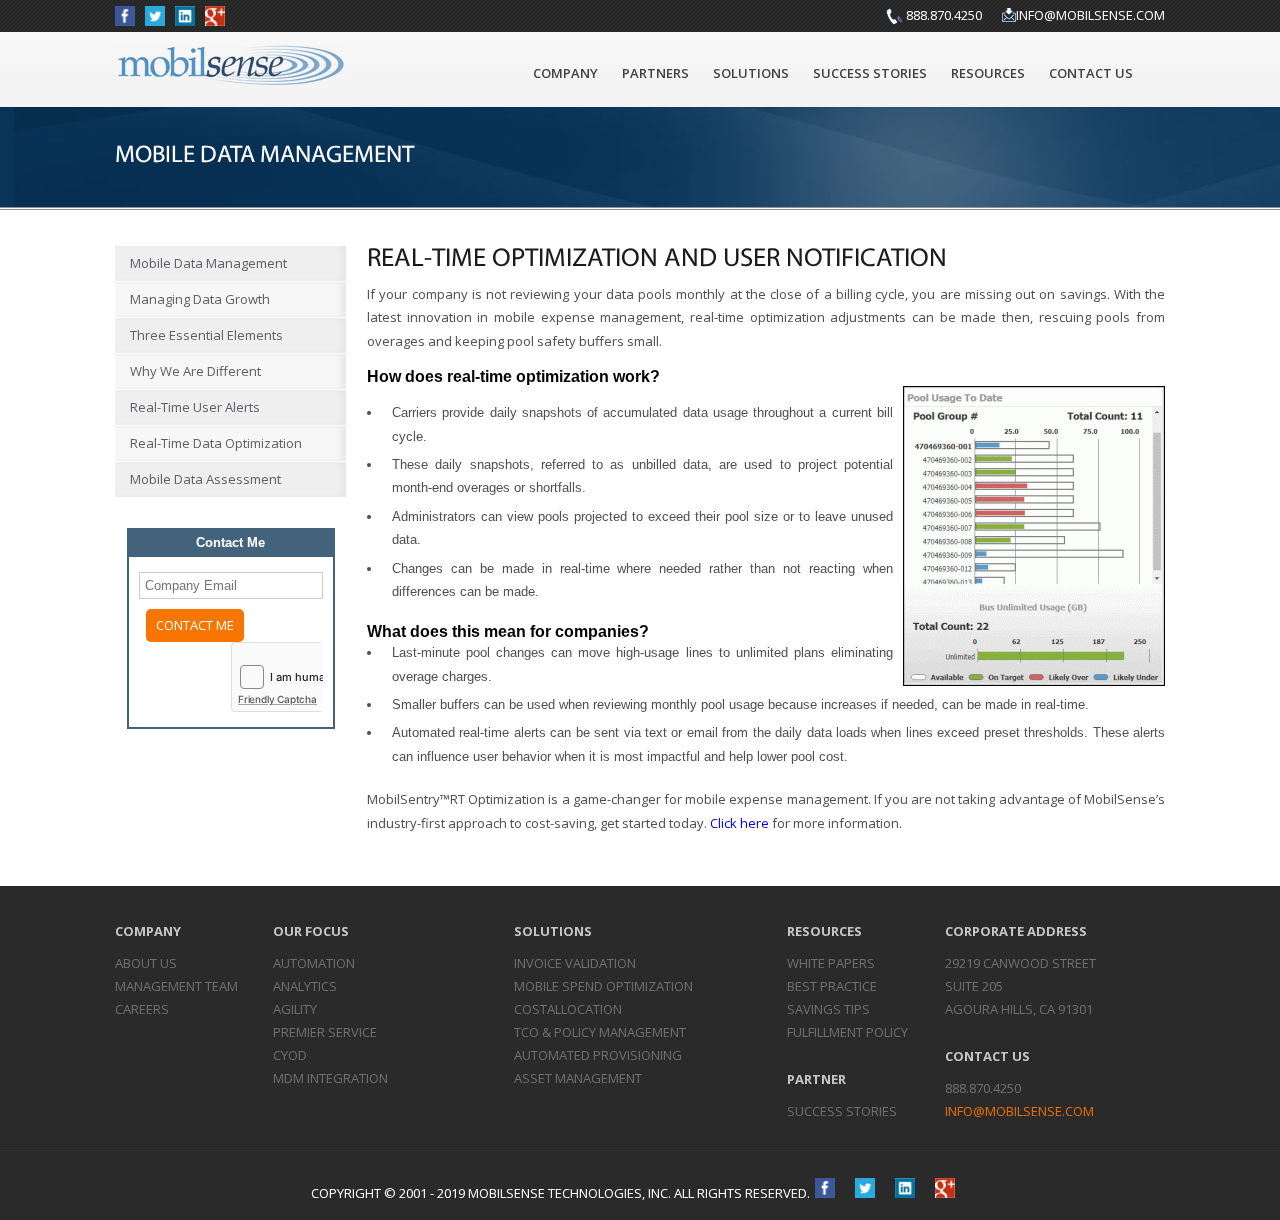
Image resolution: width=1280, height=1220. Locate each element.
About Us (146, 963)
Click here (739, 823)
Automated (598, 1055)
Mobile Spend (603, 986)
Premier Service (325, 1032)
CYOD (290, 1055)
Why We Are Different (195, 371)
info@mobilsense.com (1090, 15)
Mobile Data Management (208, 263)
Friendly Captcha (277, 699)
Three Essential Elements (206, 335)
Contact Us (1091, 73)
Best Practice (832, 986)
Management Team (176, 986)
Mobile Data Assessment (205, 479)
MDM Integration (330, 1078)
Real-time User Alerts (195, 407)
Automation (314, 963)
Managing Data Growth (200, 299)
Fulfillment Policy (847, 1032)
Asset (578, 1078)
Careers (142, 1009)
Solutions (751, 73)
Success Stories (870, 73)
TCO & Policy (600, 1032)
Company (565, 73)
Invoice (575, 963)
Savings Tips (828, 1009)
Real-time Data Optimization (216, 443)
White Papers (831, 963)
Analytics (305, 986)
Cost (568, 1009)
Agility (295, 1009)
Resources (988, 73)
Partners (655, 73)
